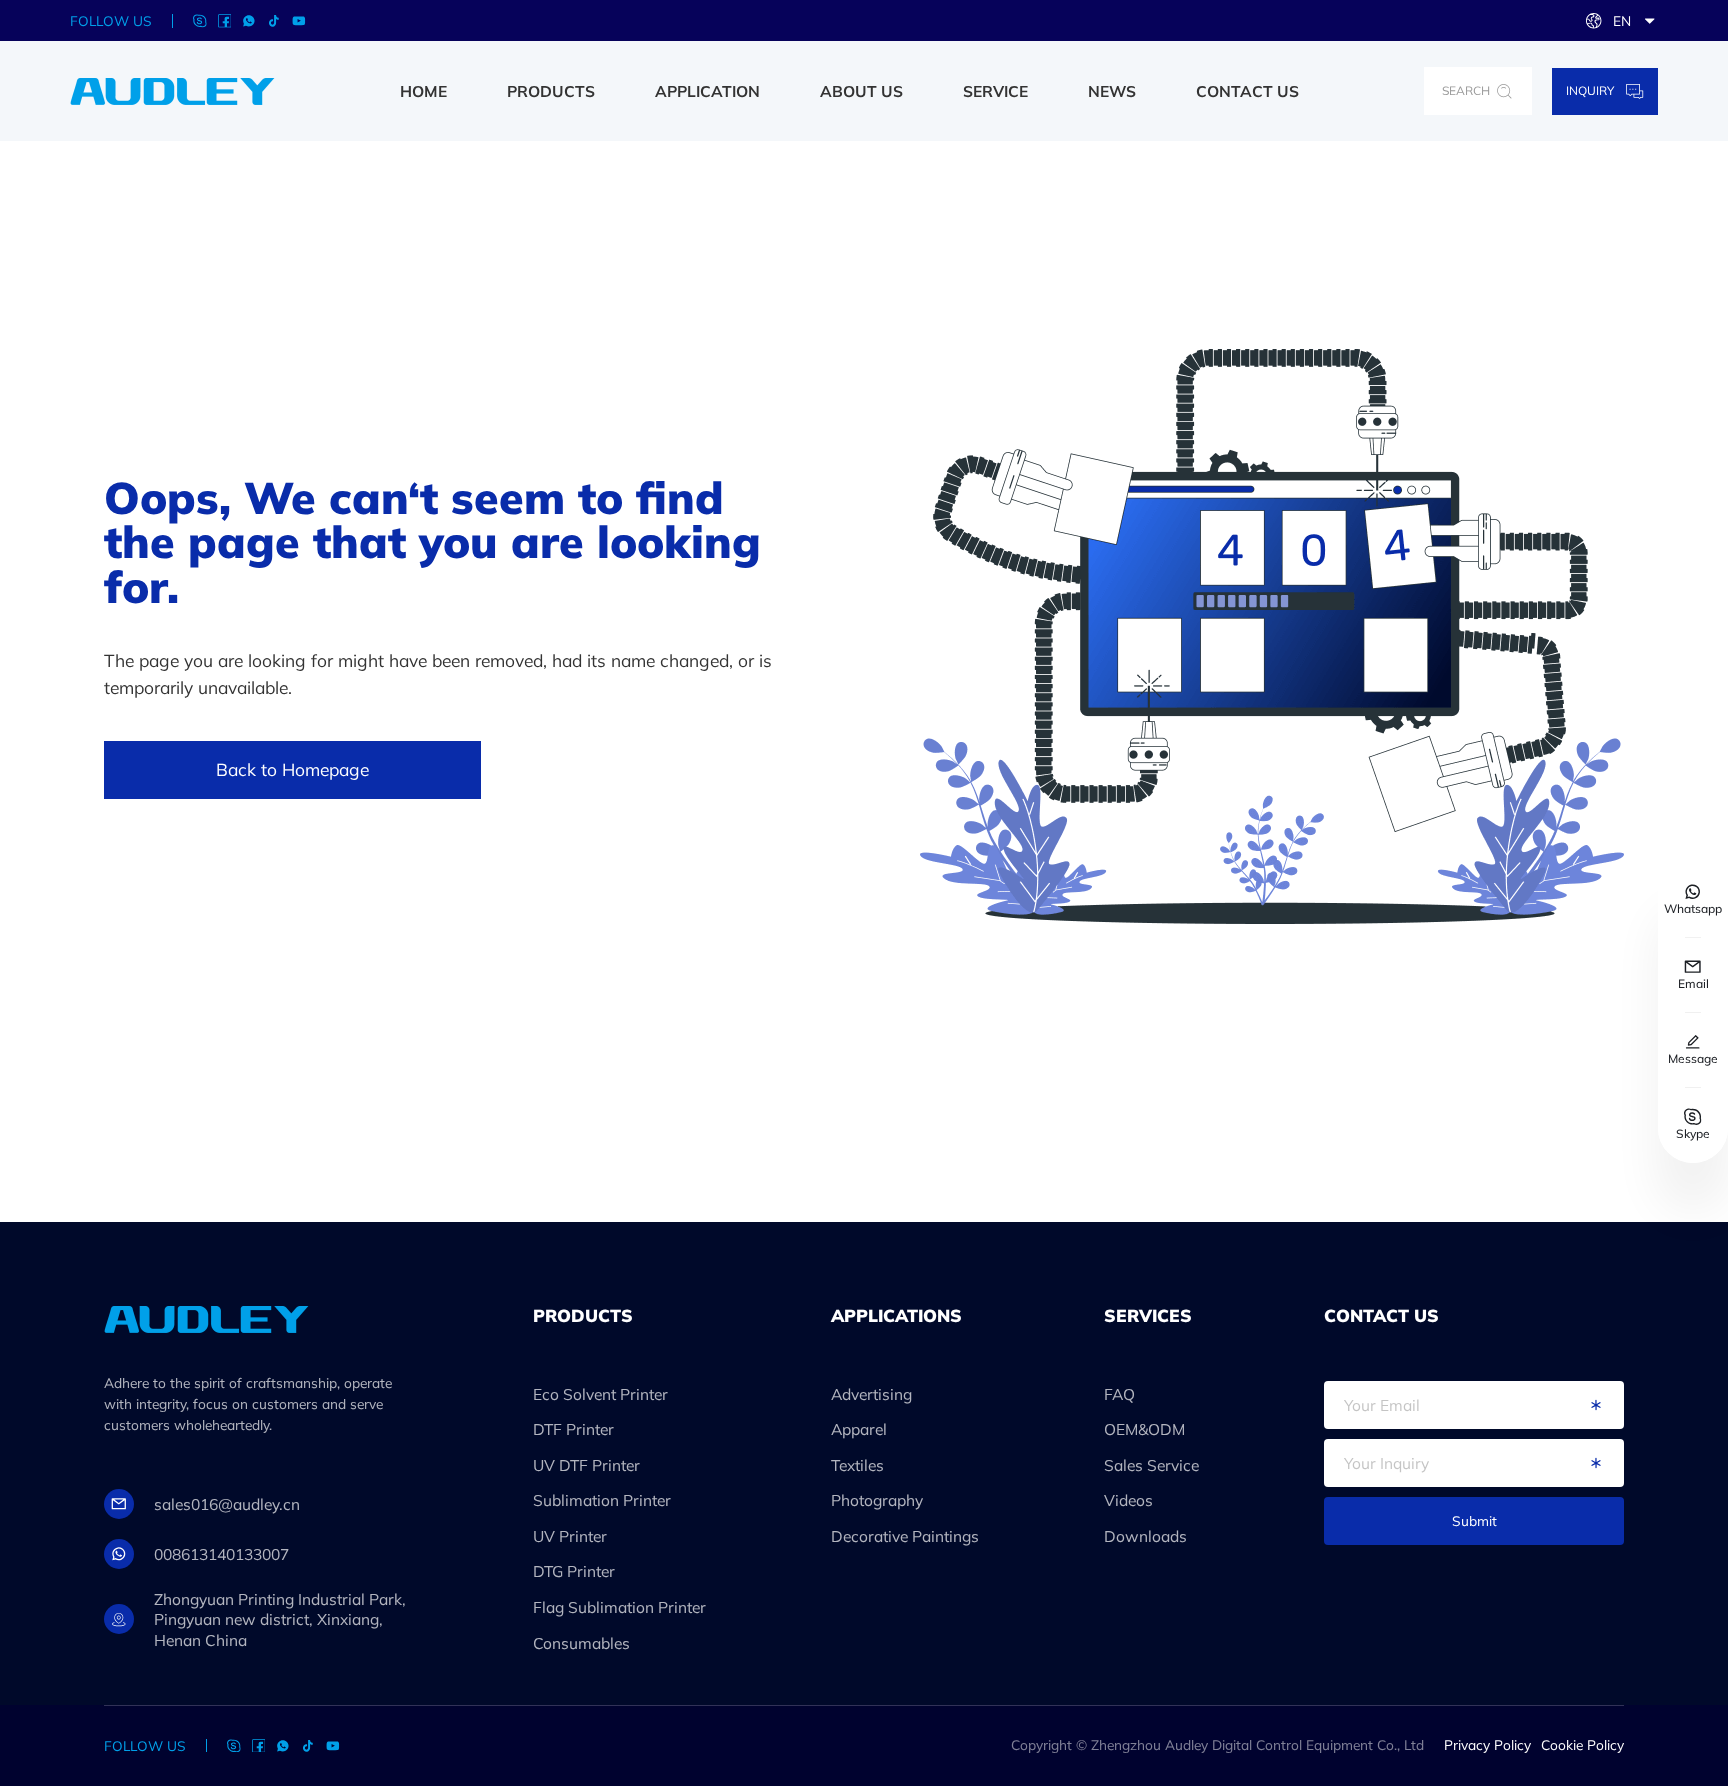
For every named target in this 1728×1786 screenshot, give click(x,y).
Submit (1474, 1520)
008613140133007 (221, 1554)
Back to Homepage (292, 769)
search (1466, 90)
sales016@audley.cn (227, 1504)
